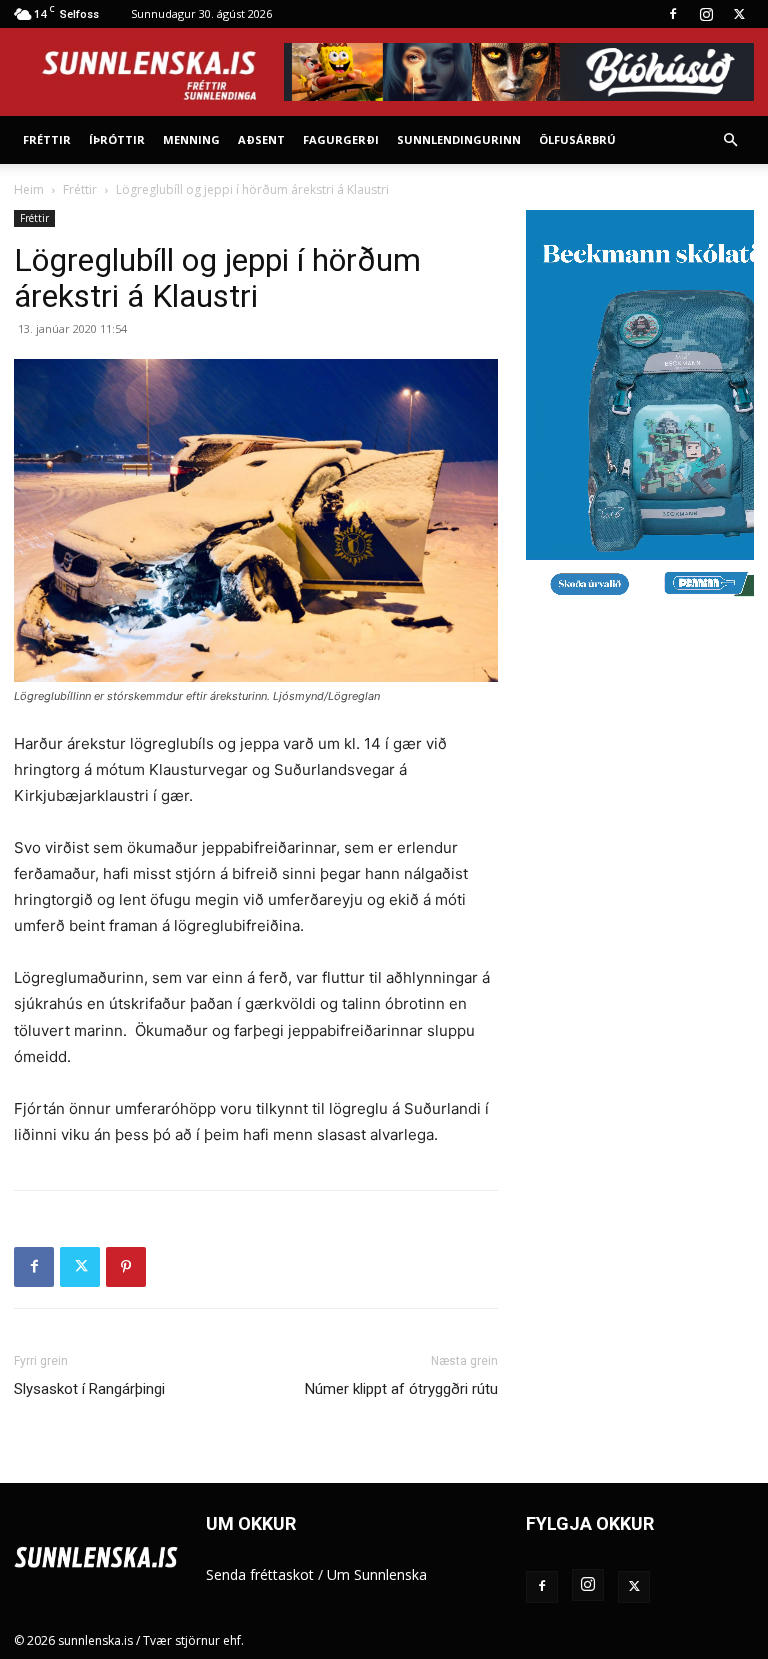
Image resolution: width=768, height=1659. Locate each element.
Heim (29, 189)
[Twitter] (739, 14)
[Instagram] (706, 14)
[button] (730, 140)
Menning (191, 139)
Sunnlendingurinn (459, 139)
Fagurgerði (341, 139)
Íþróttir (117, 139)
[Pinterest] (126, 1267)
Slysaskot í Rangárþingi (89, 1389)
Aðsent (261, 139)
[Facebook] (673, 14)
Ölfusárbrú (577, 139)
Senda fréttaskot (260, 1574)
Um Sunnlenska (377, 1574)
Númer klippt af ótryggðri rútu (401, 1389)
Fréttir (47, 139)
